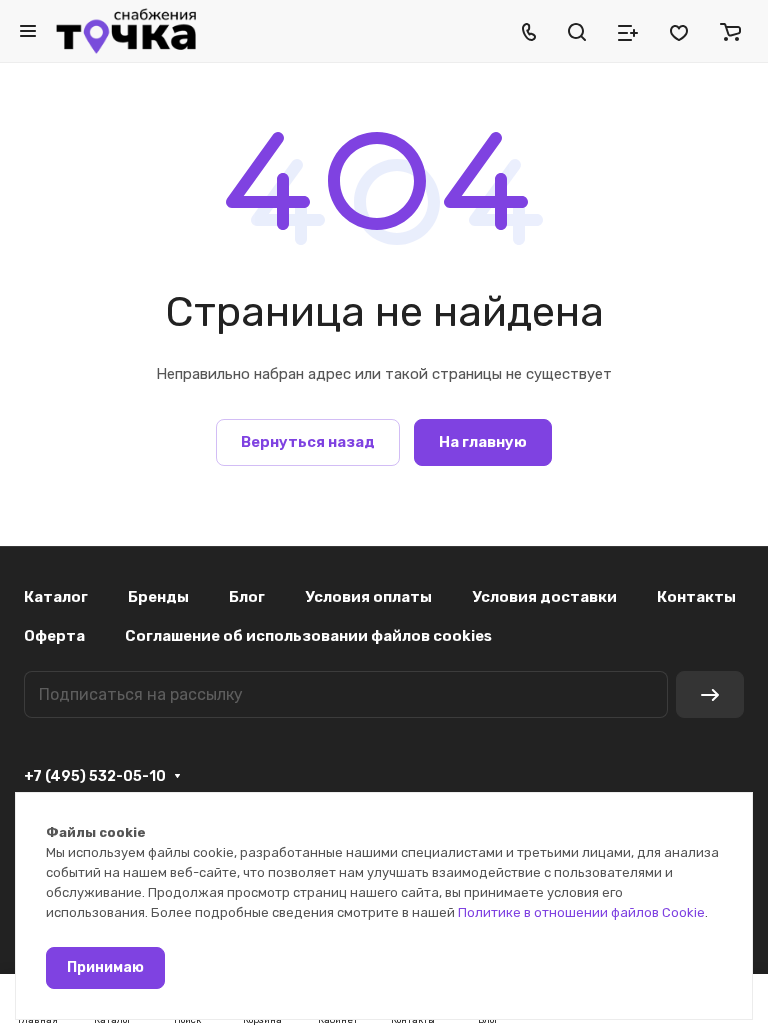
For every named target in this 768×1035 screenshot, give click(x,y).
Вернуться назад (308, 442)
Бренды (158, 597)
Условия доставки (544, 597)
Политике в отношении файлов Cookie (581, 912)
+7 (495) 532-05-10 (95, 776)
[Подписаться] (710, 694)
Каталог (56, 597)
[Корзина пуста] (730, 31)
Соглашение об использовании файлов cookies (308, 636)
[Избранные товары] (679, 31)
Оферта (54, 636)
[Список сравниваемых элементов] (628, 31)
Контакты (696, 597)
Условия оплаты (368, 597)
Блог (247, 597)
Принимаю (105, 967)
